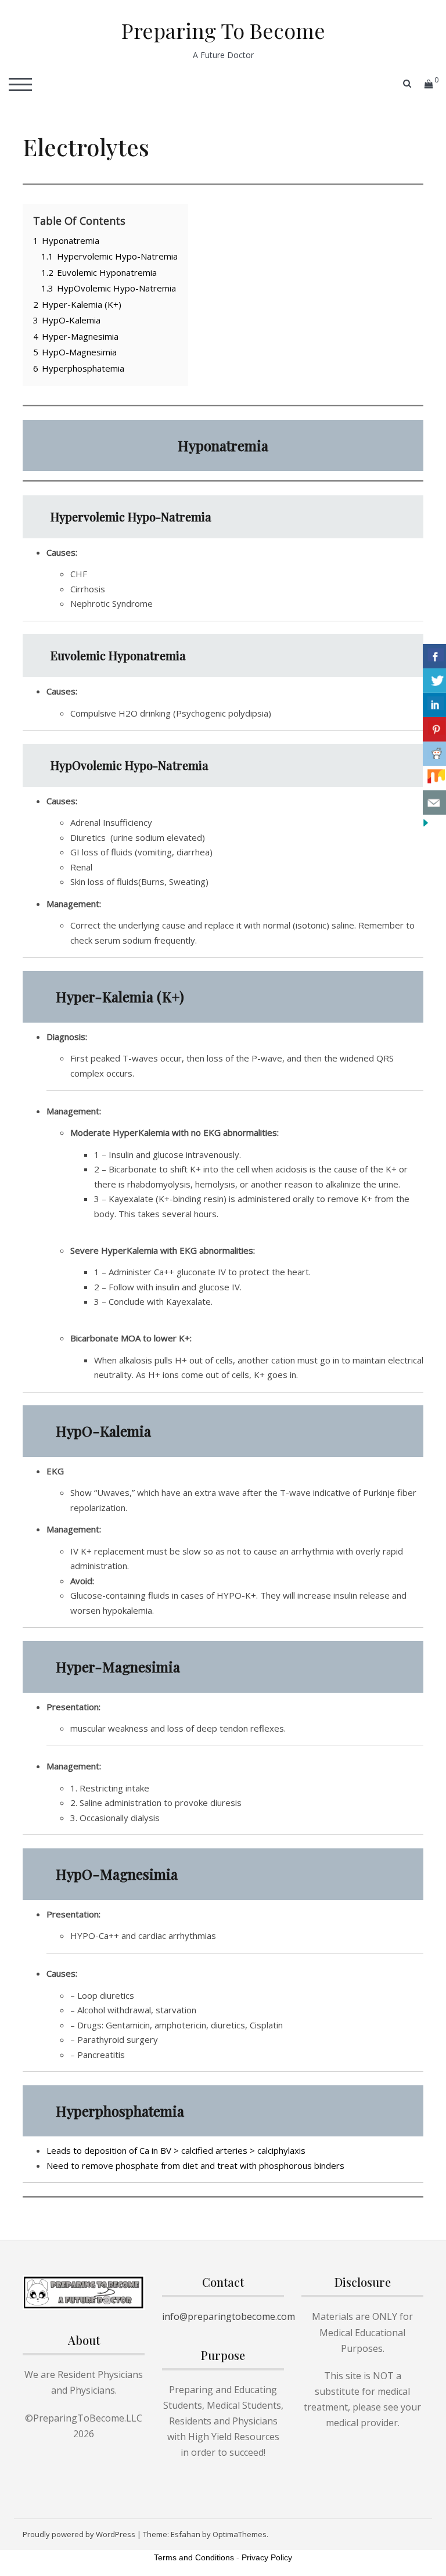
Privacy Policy (267, 2557)
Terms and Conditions (194, 2557)
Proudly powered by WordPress (79, 2534)
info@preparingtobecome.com (229, 2316)
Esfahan (186, 2534)
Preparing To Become (223, 30)
